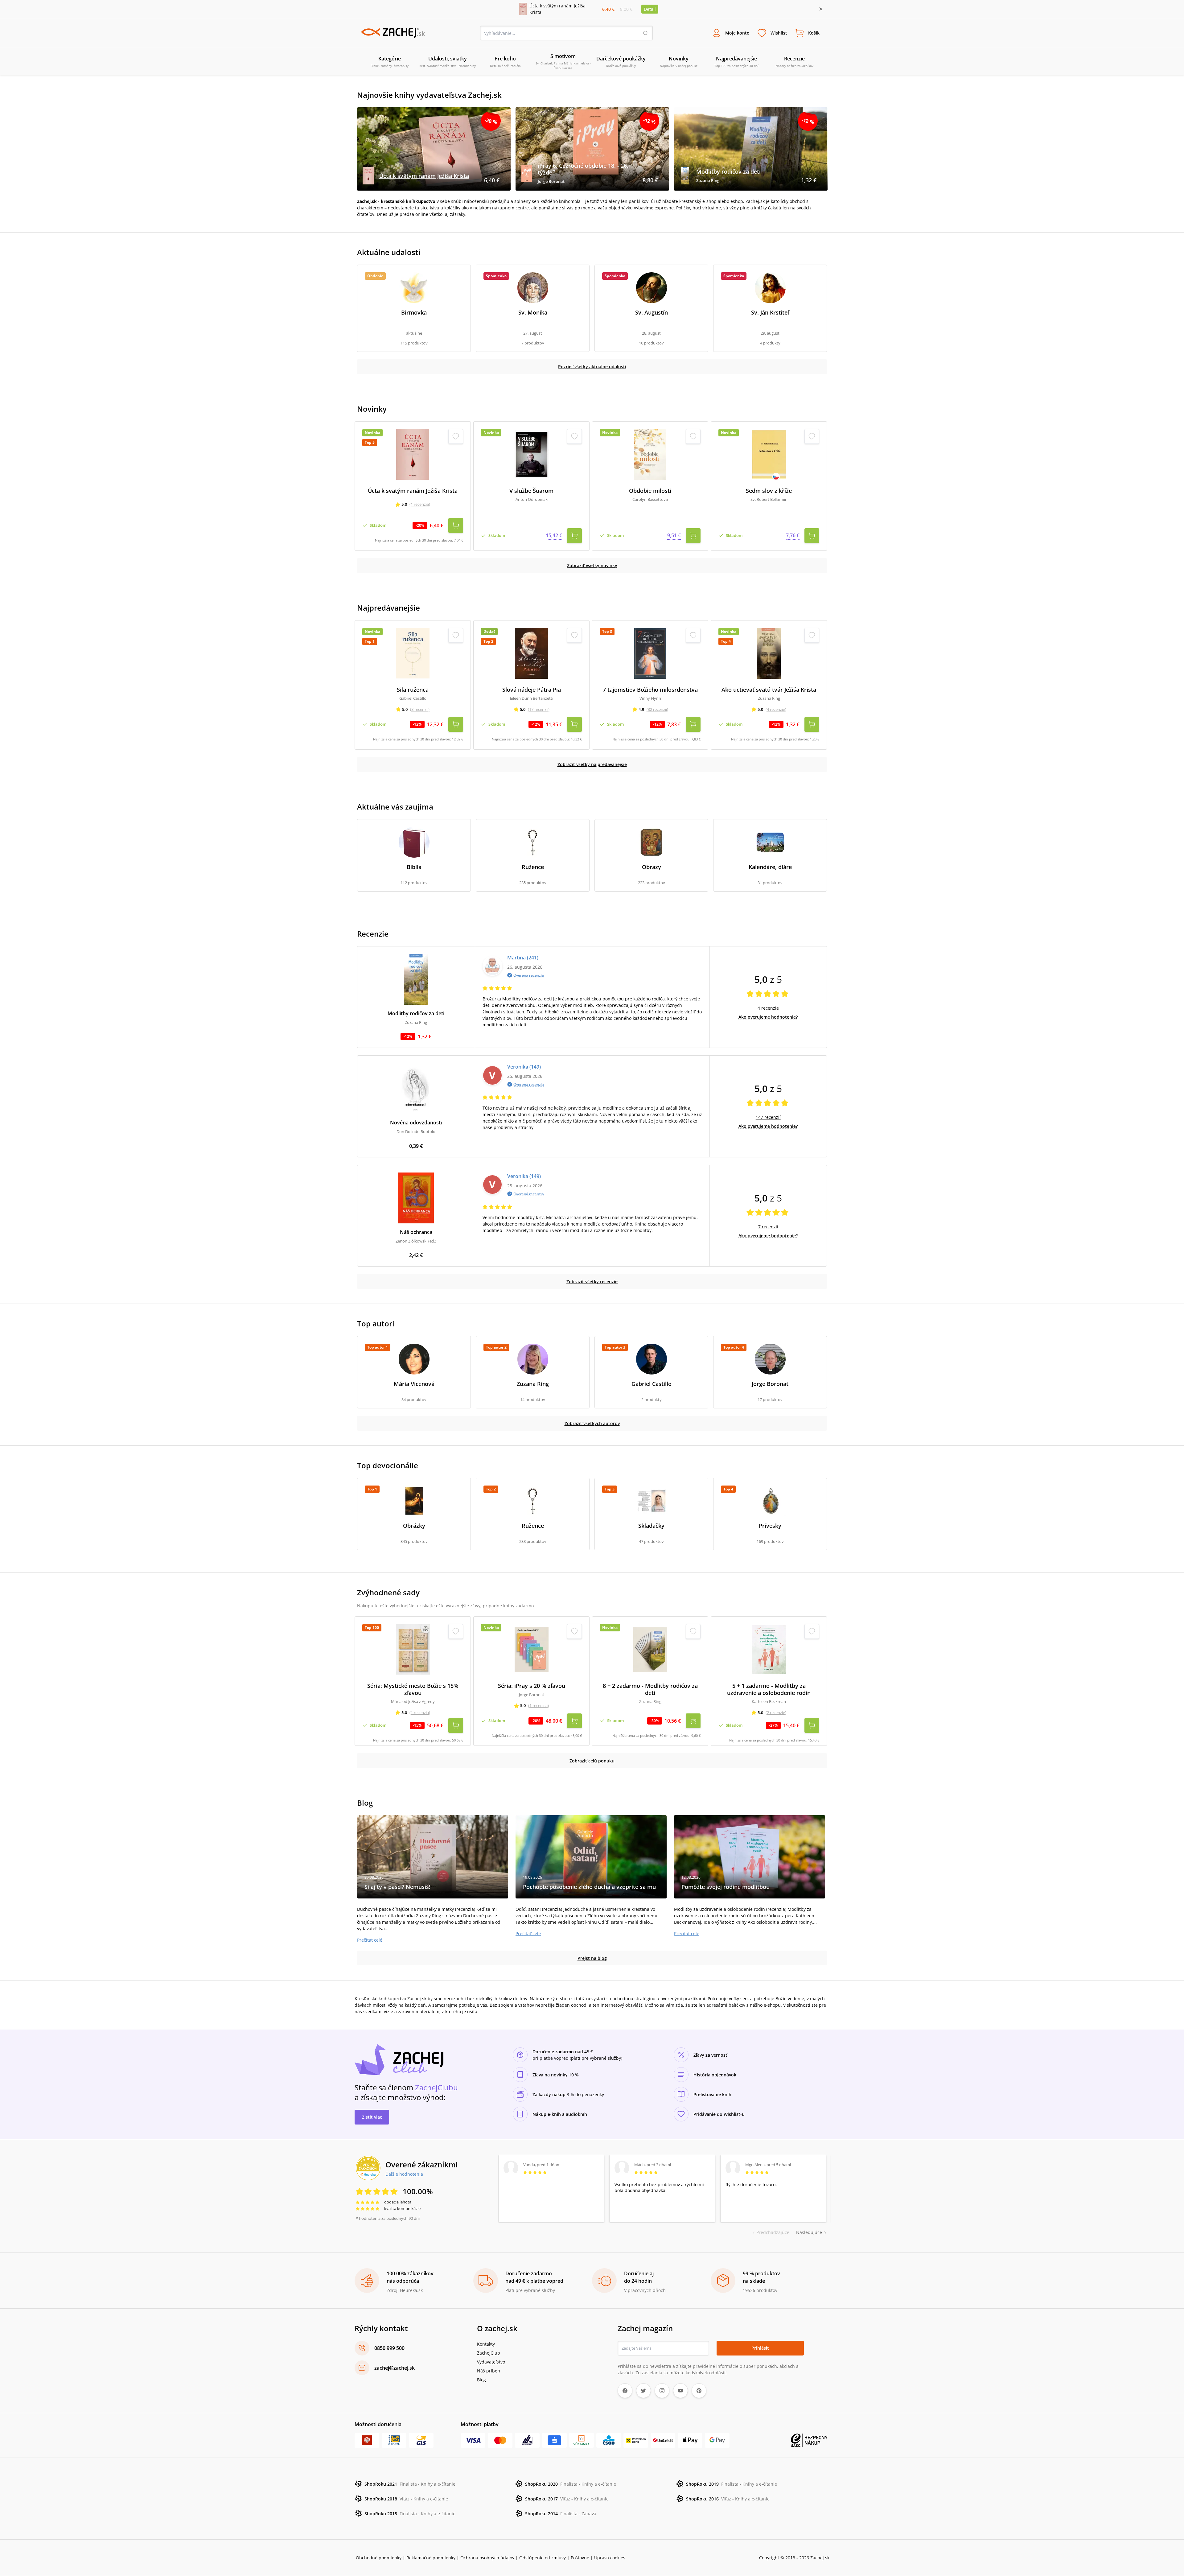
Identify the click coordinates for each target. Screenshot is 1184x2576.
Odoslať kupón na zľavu (592, 1368)
